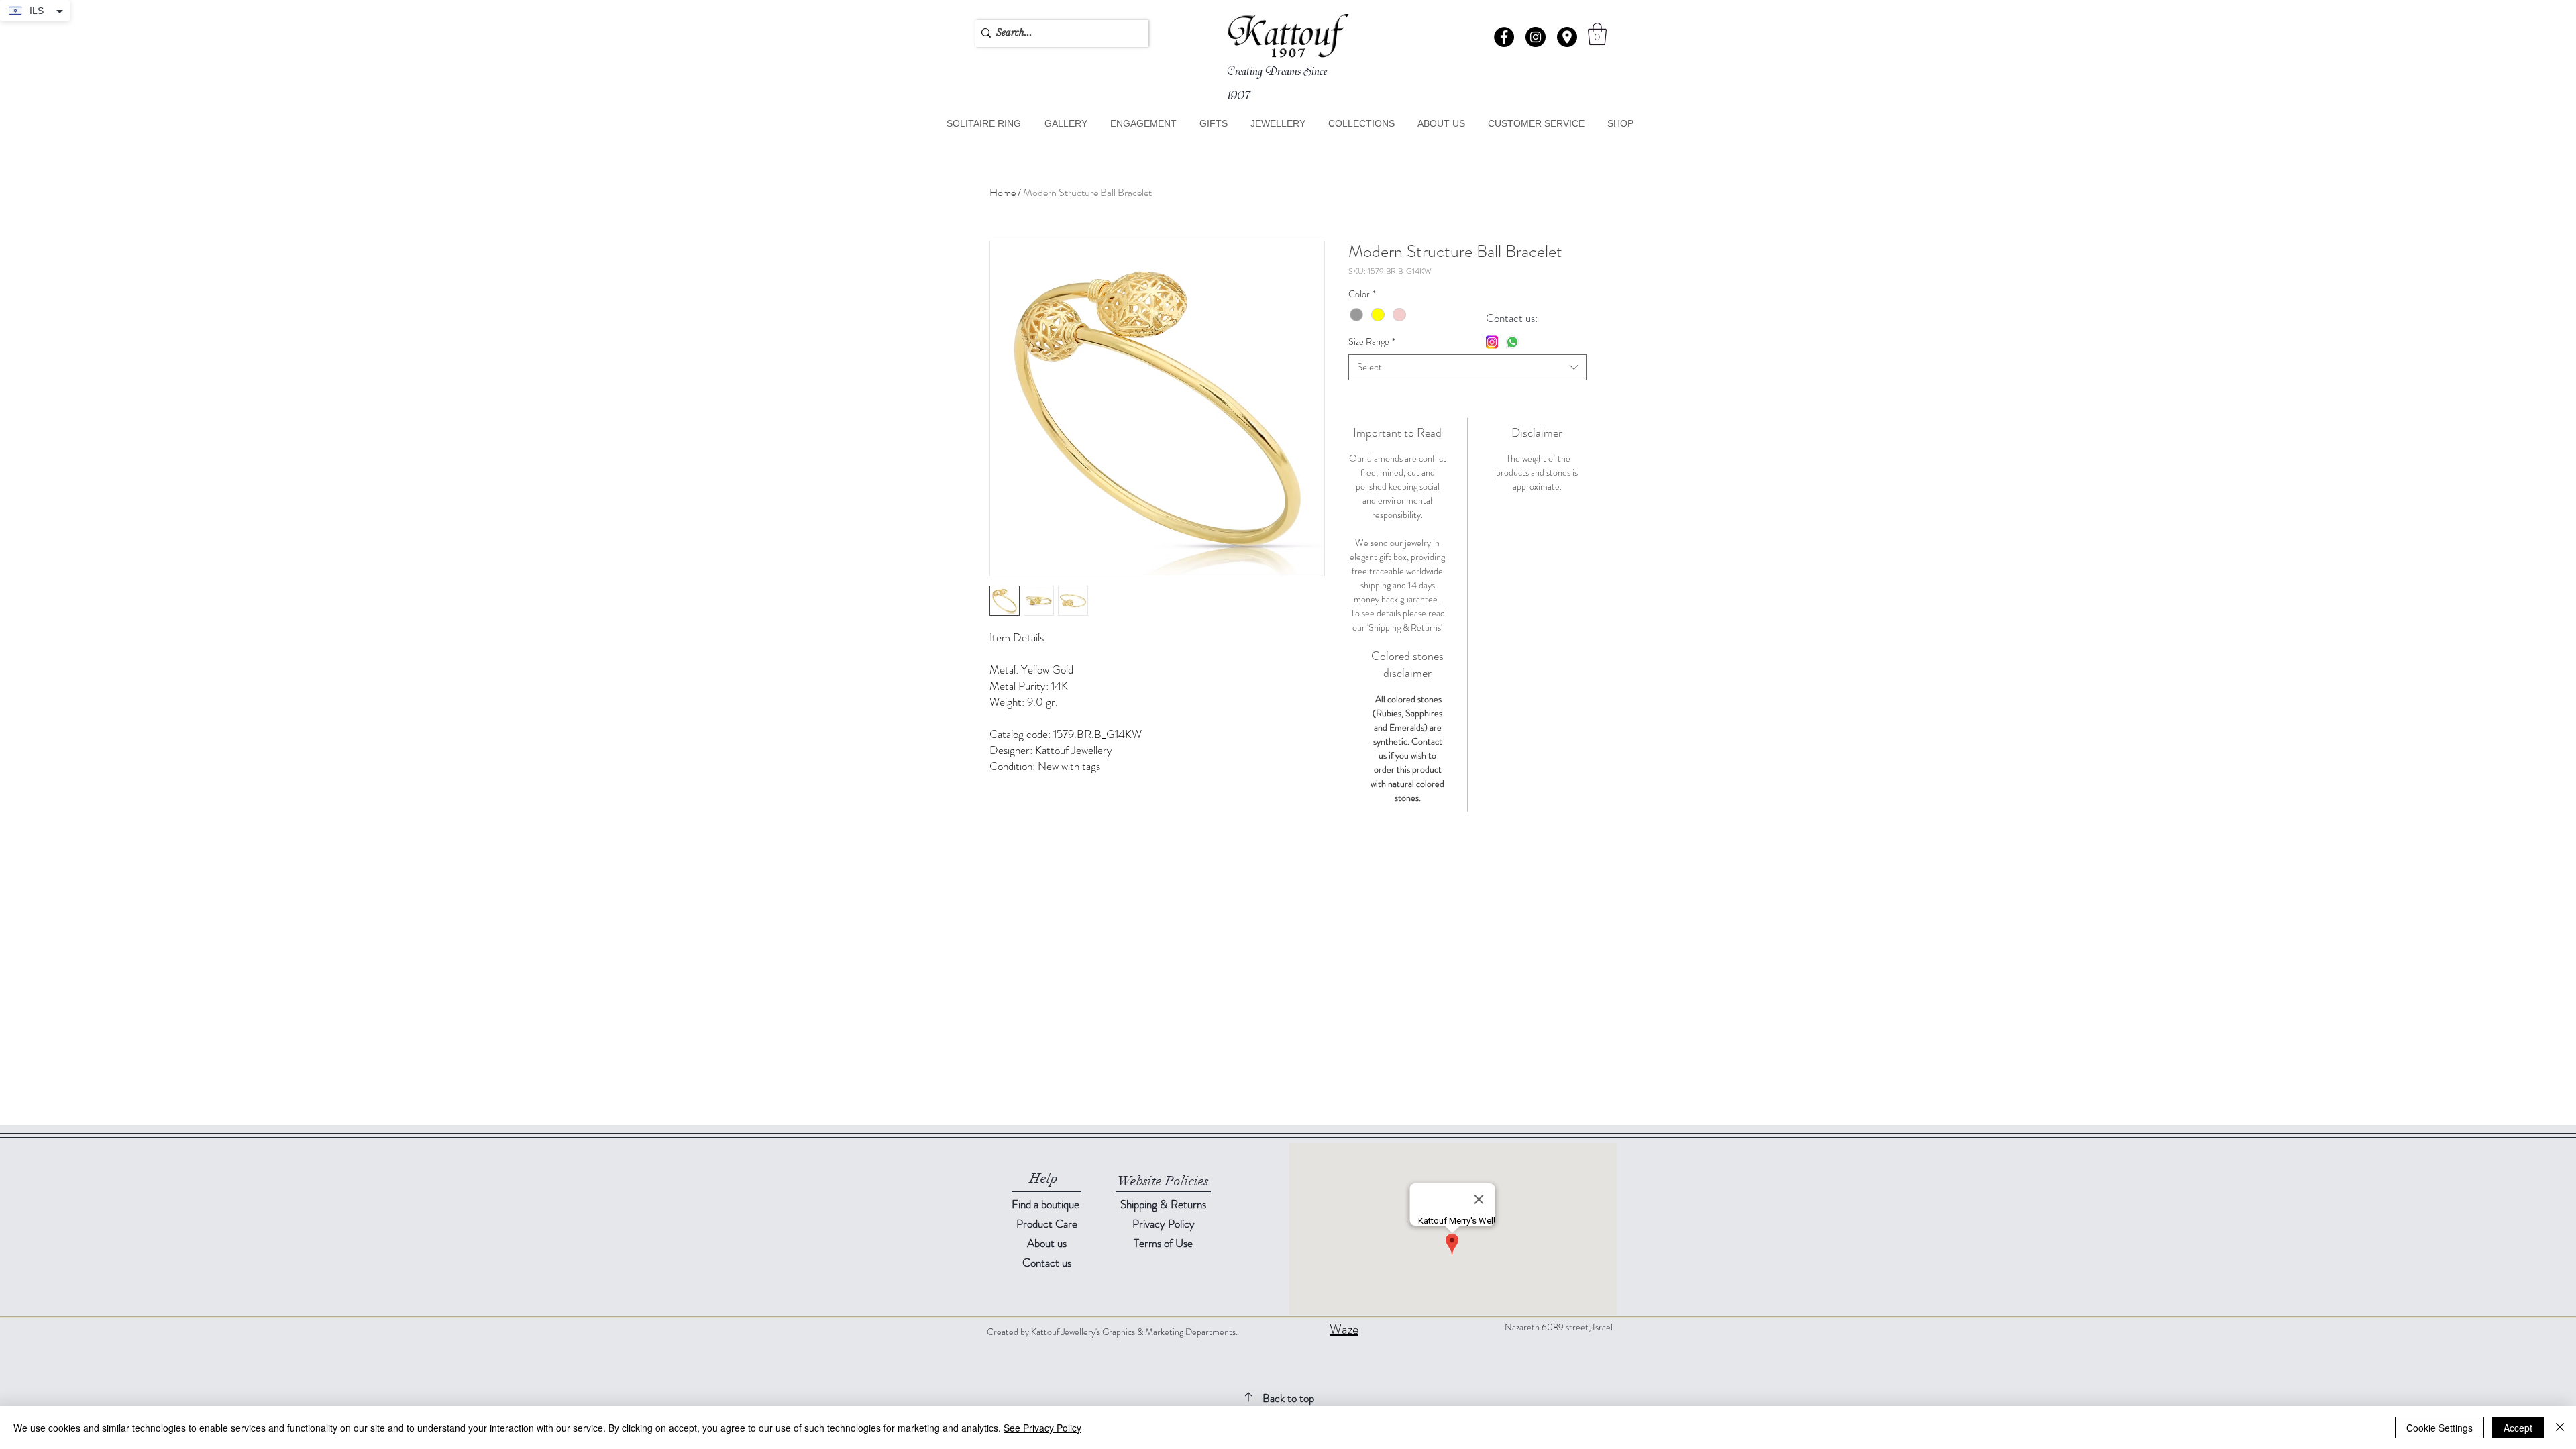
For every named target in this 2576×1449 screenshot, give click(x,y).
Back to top (1288, 1398)
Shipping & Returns (1163, 1204)
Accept (2518, 1428)
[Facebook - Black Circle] (1504, 37)
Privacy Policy (1164, 1224)
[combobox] (1467, 367)
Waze (1344, 1329)
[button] (1567, 37)
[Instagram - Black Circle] (1536, 37)
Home (1003, 192)
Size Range (1372, 342)
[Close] (2560, 1428)
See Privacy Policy (1042, 1428)
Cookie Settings (2439, 1428)
